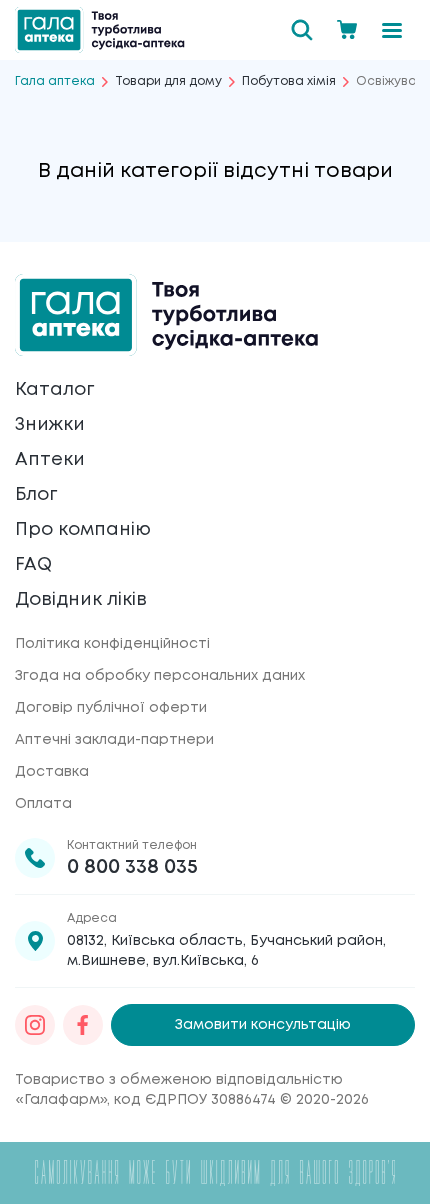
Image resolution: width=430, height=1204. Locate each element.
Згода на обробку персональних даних (160, 676)
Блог (36, 495)
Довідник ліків (81, 600)
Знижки (50, 425)
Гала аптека (55, 81)
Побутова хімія (289, 81)
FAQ (33, 565)
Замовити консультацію (263, 1025)
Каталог (54, 390)
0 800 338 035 (132, 867)
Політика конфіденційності (112, 644)
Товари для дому (168, 81)
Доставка (52, 772)
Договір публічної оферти (111, 708)
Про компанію (83, 530)
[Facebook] (83, 1025)
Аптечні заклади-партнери (114, 740)
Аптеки (50, 460)
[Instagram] (35, 1025)
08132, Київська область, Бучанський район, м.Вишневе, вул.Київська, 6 (226, 951)
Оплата (43, 804)
